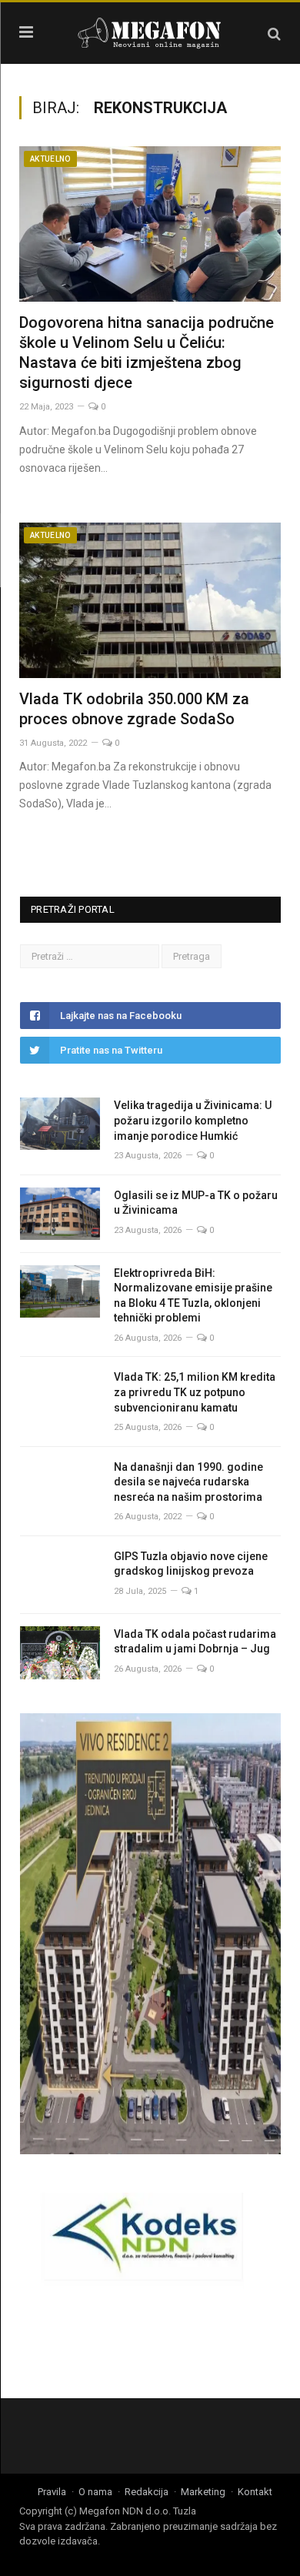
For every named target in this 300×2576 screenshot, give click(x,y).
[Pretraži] (274, 33)
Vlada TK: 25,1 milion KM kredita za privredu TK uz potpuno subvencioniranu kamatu (195, 1392)
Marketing (203, 2492)
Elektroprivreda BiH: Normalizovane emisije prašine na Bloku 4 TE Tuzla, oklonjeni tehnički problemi (193, 1296)
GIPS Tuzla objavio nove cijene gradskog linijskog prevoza (191, 1564)
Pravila (52, 2492)
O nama (95, 2492)
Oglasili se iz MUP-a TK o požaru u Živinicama (196, 1203)
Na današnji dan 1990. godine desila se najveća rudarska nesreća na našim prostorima (188, 1482)
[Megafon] (150, 31)
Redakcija (147, 2492)
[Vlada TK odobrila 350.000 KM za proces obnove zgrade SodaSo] (150, 600)
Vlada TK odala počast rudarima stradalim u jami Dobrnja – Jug (195, 1642)
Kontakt (255, 2492)
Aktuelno (50, 159)
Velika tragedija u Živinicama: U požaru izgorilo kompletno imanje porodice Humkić (193, 1120)
